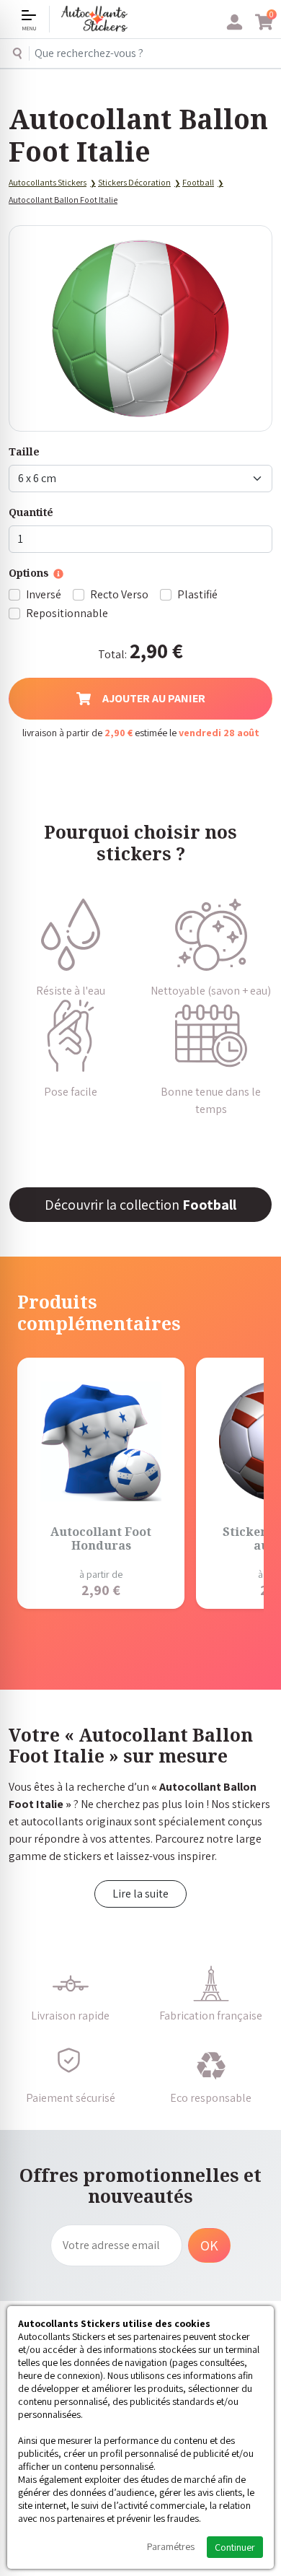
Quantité (31, 512)
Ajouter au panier (154, 698)
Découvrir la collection (140, 1205)
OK (209, 2245)
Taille (24, 451)
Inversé (44, 594)
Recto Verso (119, 594)
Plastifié (197, 594)
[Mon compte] (235, 22)
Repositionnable (67, 613)
